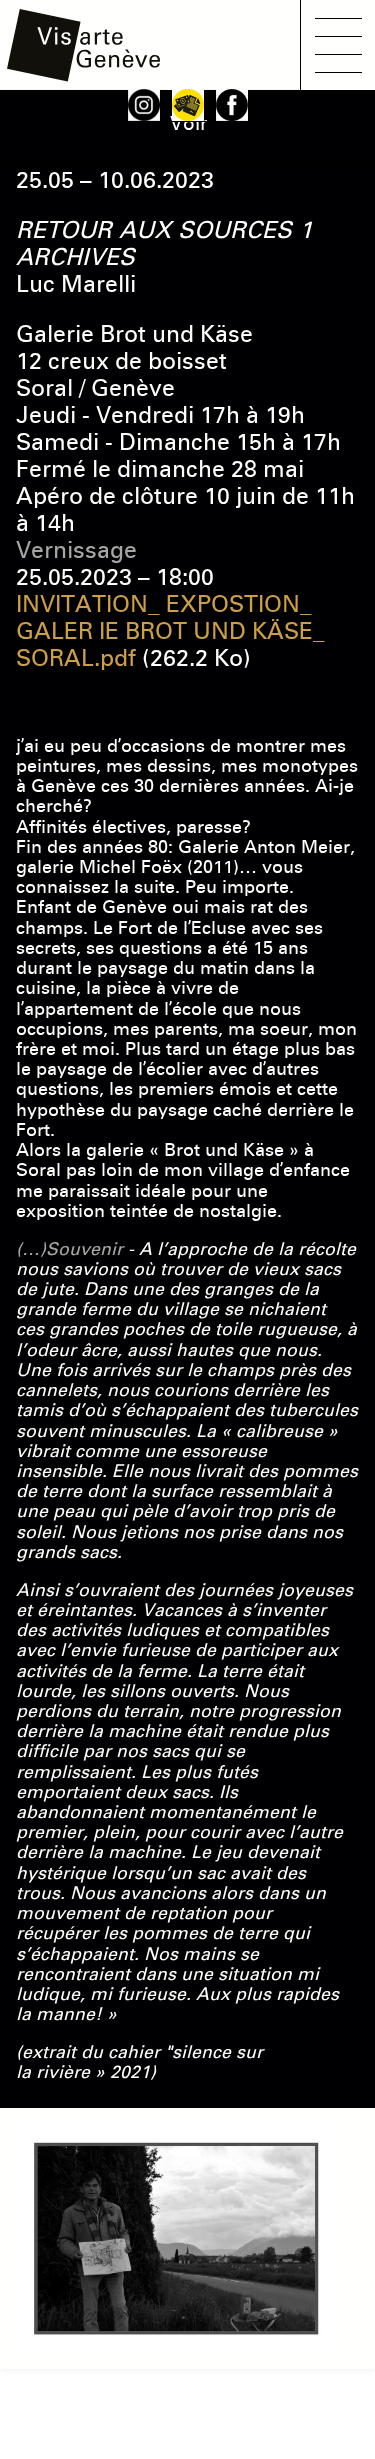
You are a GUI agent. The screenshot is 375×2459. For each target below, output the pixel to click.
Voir (188, 123)
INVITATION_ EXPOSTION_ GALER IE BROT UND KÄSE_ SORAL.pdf (170, 631)
